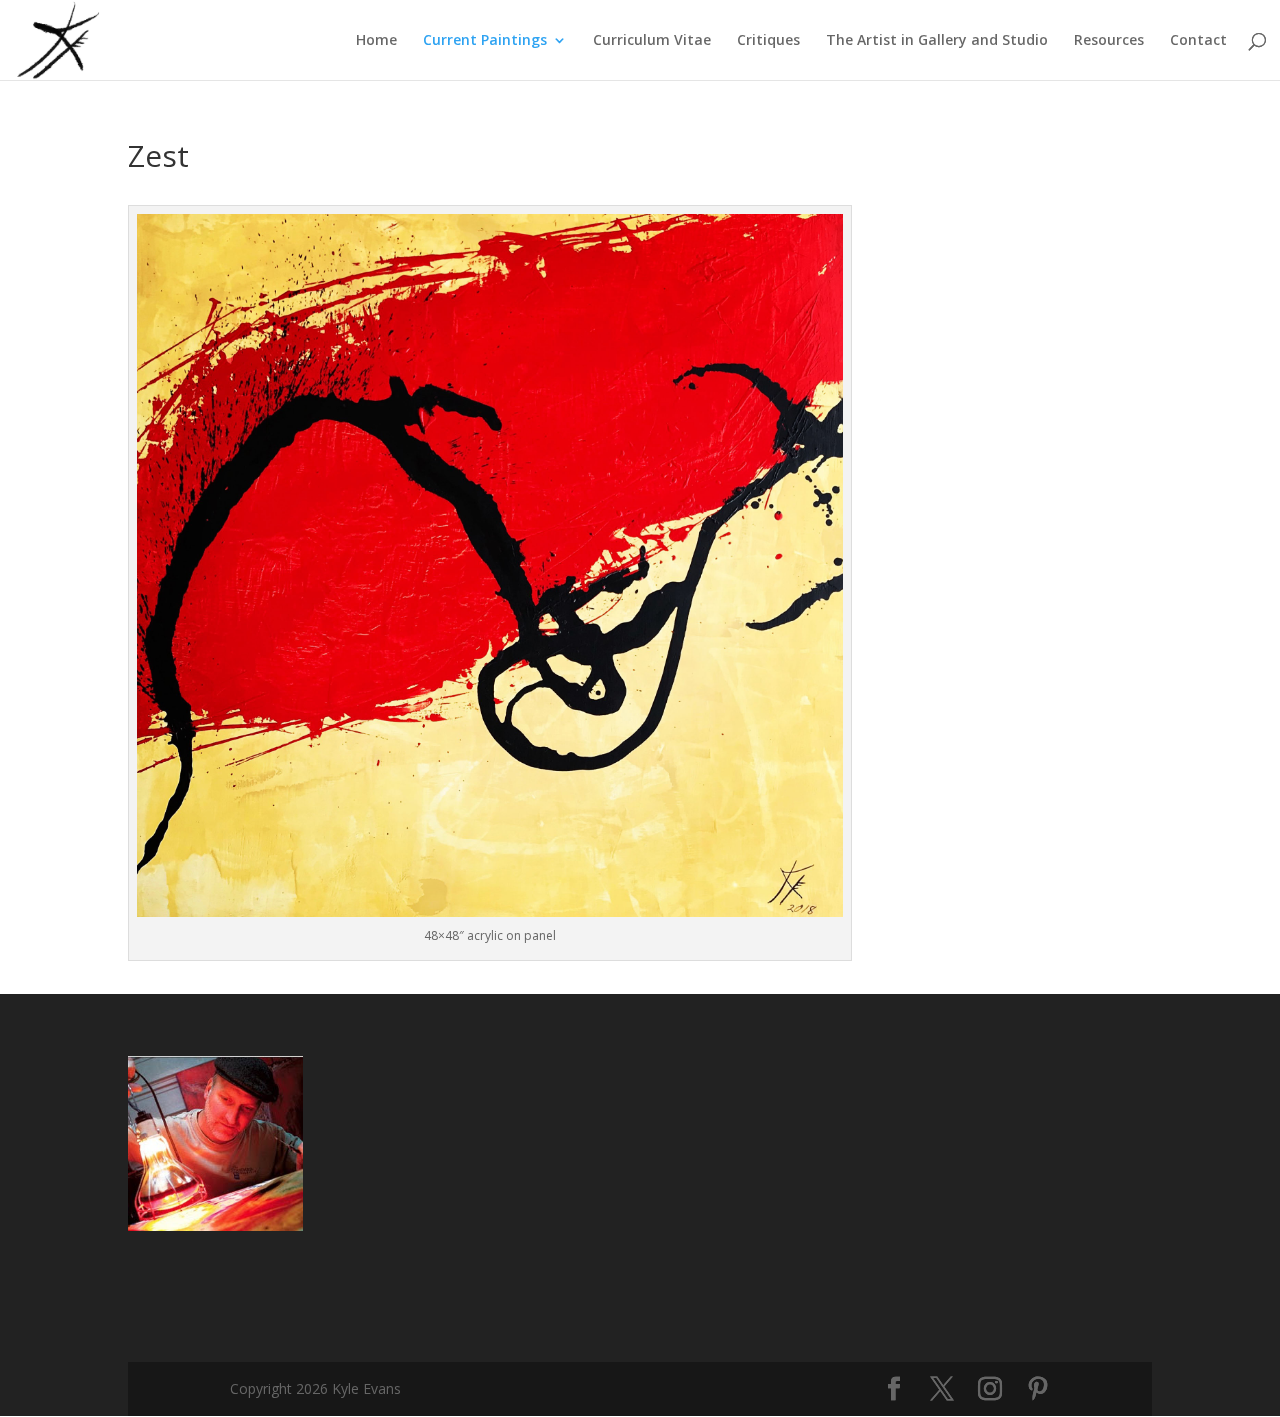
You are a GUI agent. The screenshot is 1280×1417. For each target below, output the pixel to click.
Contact (1198, 41)
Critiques (768, 41)
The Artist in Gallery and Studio (937, 41)
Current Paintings (485, 41)
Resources (1109, 41)
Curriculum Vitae (652, 41)
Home (376, 41)
